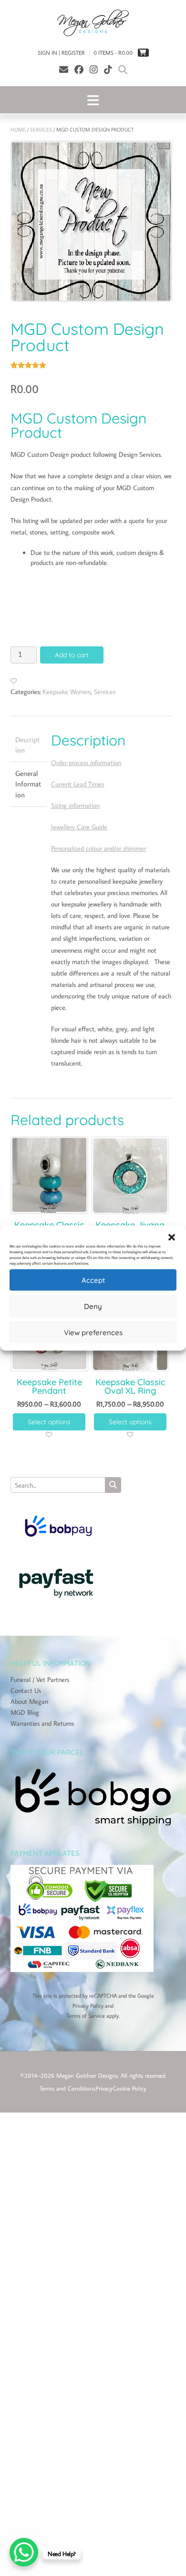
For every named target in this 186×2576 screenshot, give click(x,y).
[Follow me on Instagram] (94, 69)
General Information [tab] (28, 784)
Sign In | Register (61, 53)
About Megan (29, 1701)
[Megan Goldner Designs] (93, 23)
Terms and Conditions (67, 2088)
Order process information (86, 763)
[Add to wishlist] (14, 681)
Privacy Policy (88, 2006)
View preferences (93, 1332)
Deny (93, 1306)
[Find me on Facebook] (79, 69)
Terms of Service (86, 2016)
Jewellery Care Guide (79, 827)
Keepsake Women (67, 692)
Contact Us (26, 1690)
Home (18, 130)
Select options (49, 1422)
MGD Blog (25, 1712)
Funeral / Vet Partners (40, 1680)
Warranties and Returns (42, 1723)
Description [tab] (27, 745)
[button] (172, 1238)
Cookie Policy (129, 2088)
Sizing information (75, 805)
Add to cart (72, 655)
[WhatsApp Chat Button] (24, 2552)
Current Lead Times (77, 784)
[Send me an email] (64, 69)
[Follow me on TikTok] (108, 69)
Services (41, 130)
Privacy (104, 2088)
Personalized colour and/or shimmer (98, 848)
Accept (93, 1280)
